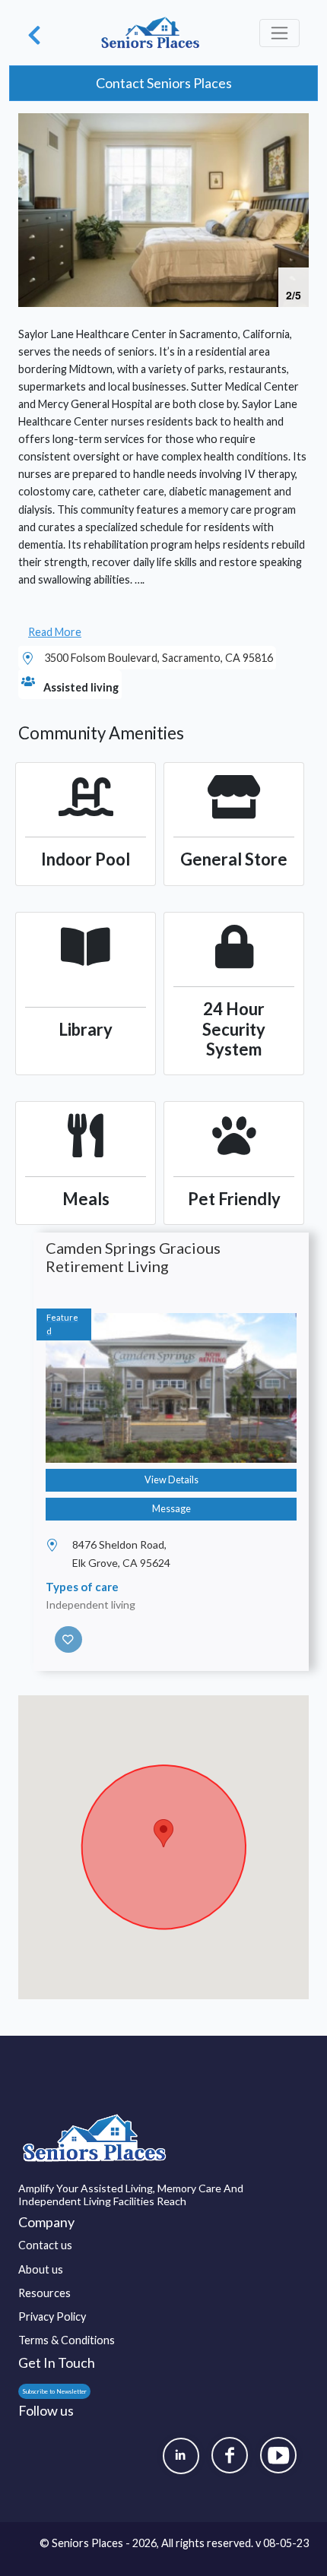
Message (171, 1509)
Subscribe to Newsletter (54, 2391)
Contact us (45, 2245)
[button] (295, 127)
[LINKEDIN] (181, 2456)
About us (41, 2269)
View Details (171, 1480)
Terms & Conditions (67, 2340)
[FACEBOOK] (230, 2455)
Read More (55, 632)
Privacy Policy (52, 2317)
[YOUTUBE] (278, 2455)
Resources (44, 2293)
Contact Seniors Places (164, 83)
